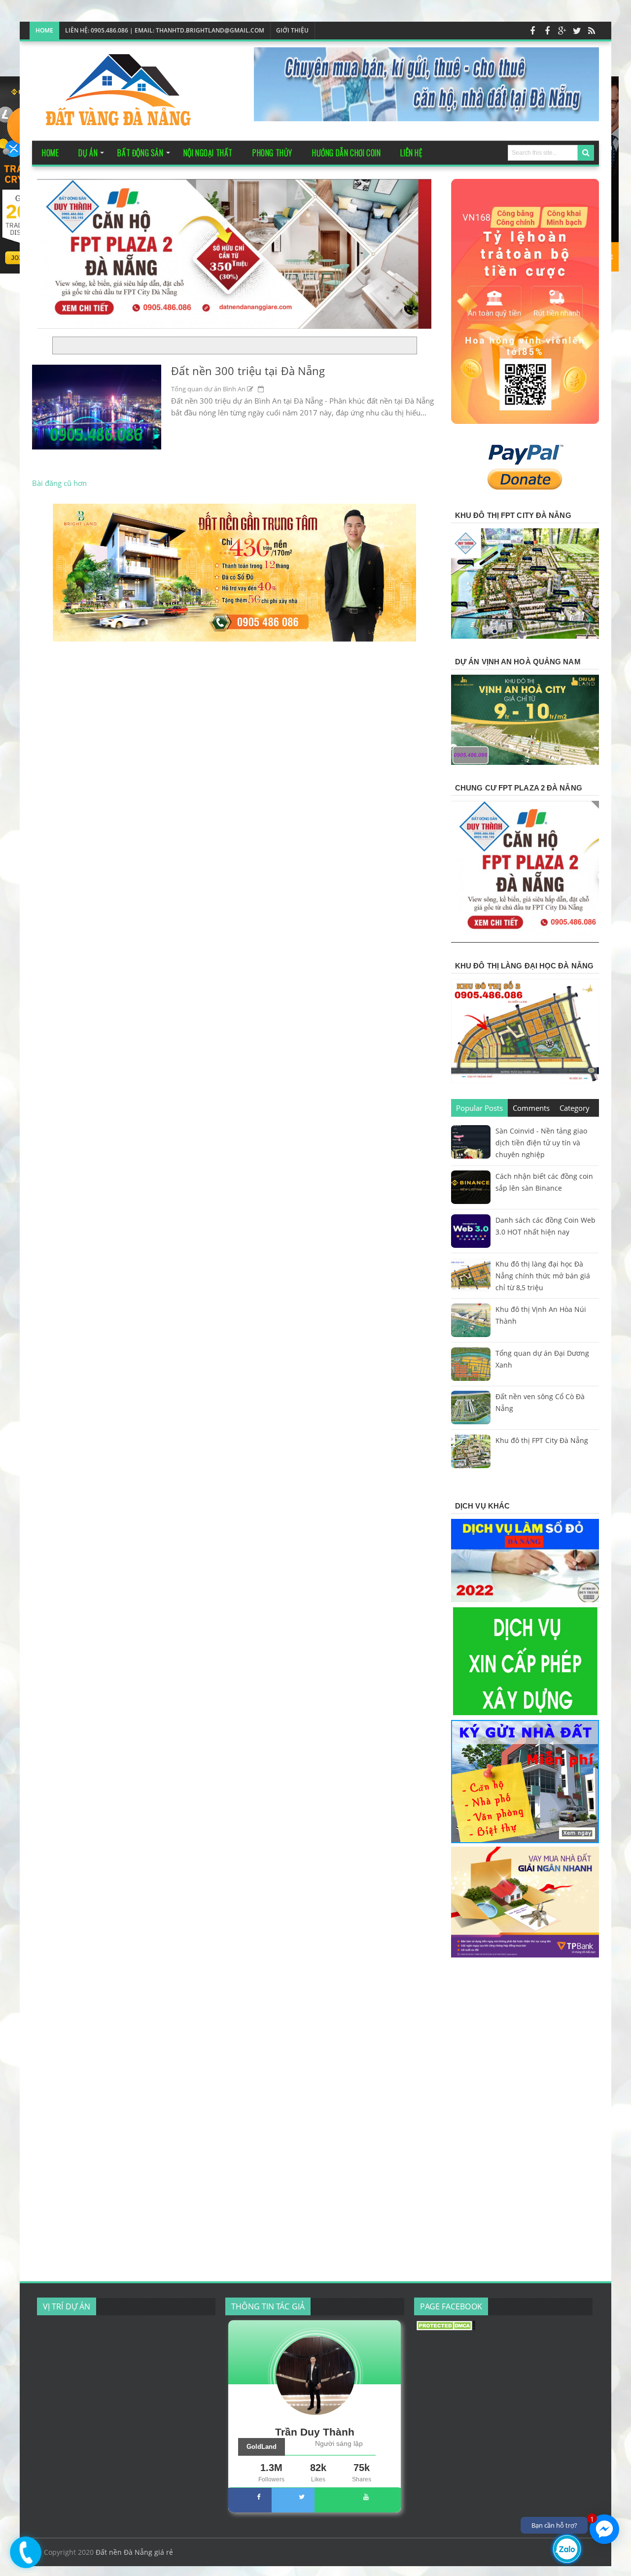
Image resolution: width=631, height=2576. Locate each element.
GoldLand (262, 2447)
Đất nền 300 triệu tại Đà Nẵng (248, 371)
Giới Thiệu (292, 30)
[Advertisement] (525, 2121)
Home (44, 30)
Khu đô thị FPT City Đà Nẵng (542, 1440)
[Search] (586, 153)
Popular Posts (479, 1108)
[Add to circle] (562, 31)
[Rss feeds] (592, 31)
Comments (531, 1108)
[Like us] (532, 31)
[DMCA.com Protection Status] (446, 2328)
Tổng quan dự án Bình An (208, 389)
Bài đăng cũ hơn (59, 483)
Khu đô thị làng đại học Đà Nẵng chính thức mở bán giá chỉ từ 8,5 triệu (543, 1276)
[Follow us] (577, 31)
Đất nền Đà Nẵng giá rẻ (134, 2552)
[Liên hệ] (23, 2559)
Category (575, 1108)
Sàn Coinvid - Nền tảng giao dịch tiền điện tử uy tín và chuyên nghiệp (541, 1143)
